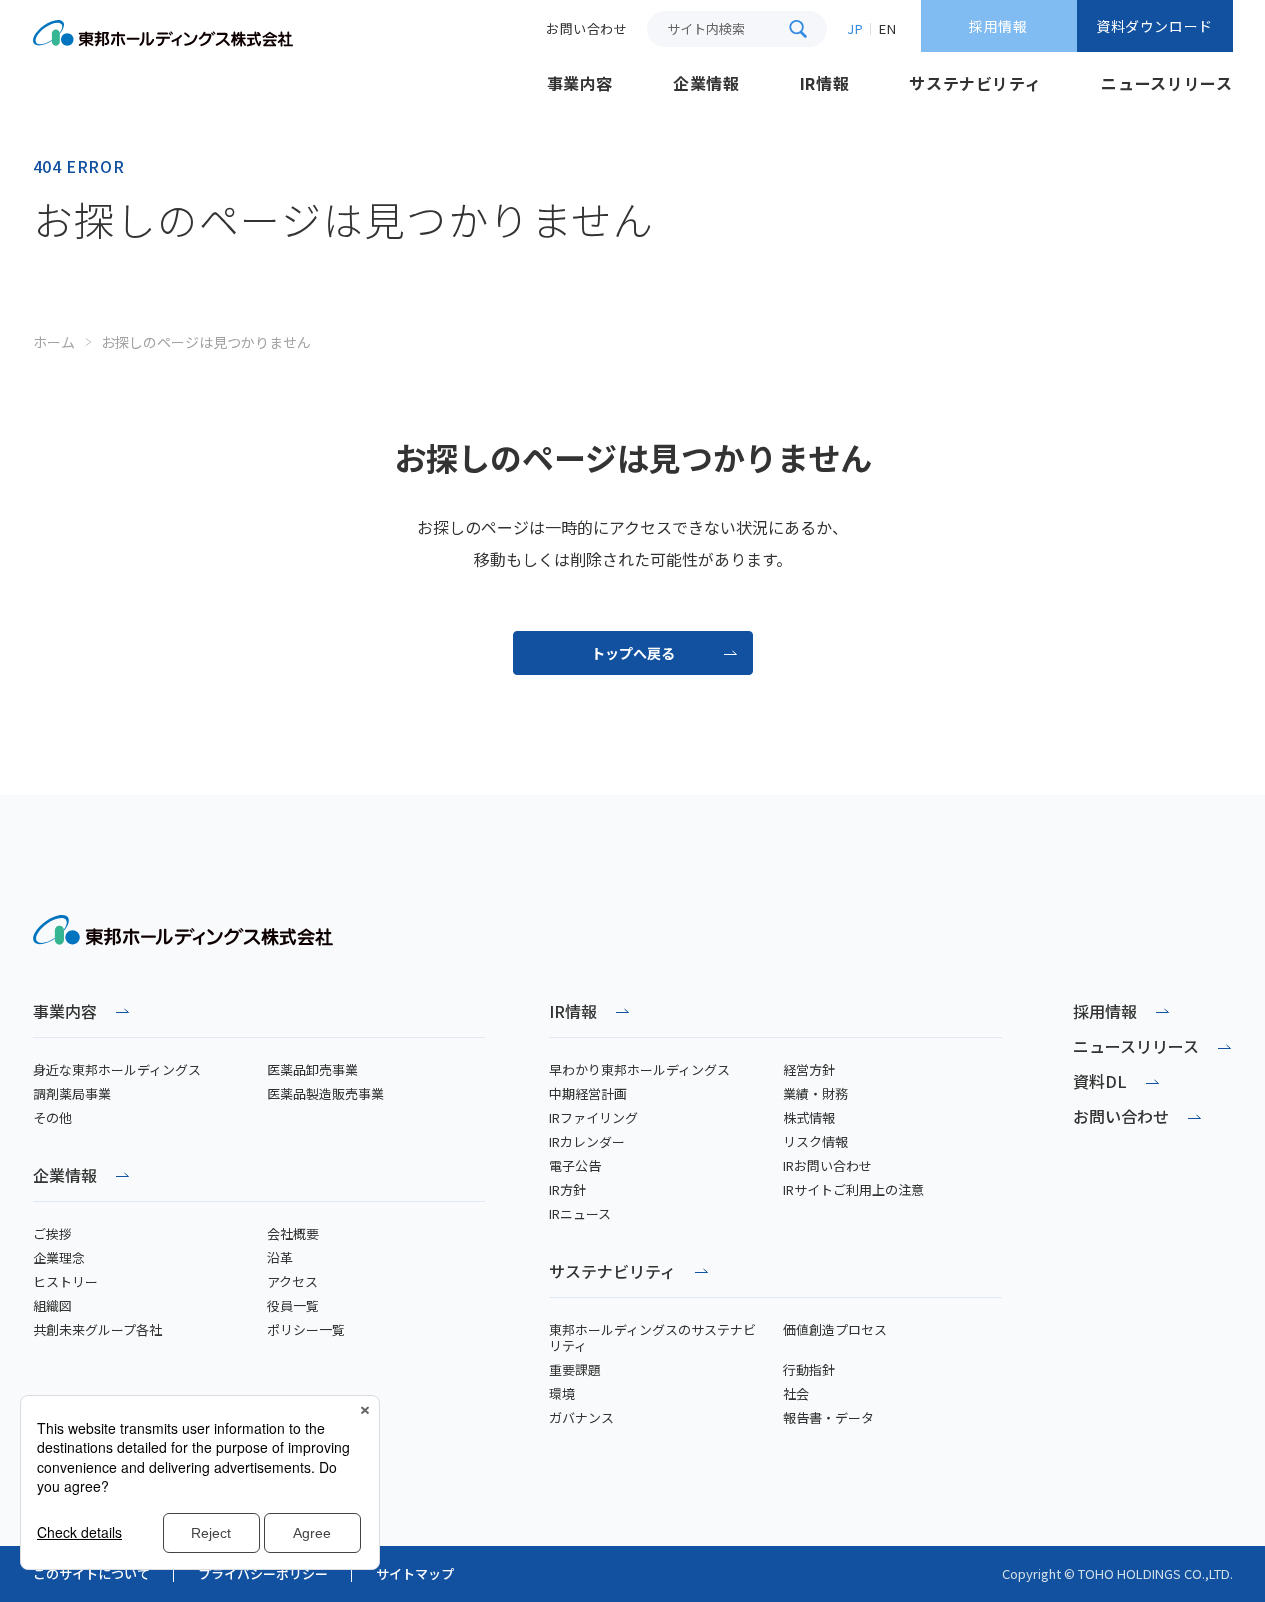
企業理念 (59, 1258)
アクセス (292, 1282)
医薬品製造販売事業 (325, 1094)
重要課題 (575, 1370)
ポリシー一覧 (306, 1330)
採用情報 (998, 26)
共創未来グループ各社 (97, 1330)
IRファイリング (593, 1118)
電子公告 (575, 1166)
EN (887, 28)
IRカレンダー (587, 1142)
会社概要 (293, 1234)
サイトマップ (415, 1574)
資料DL (1100, 1081)
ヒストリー (65, 1282)
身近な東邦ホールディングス (117, 1070)
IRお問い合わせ (827, 1166)
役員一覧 (293, 1306)
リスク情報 (815, 1142)
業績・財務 (815, 1094)
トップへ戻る (633, 653)
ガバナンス (581, 1418)
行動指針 (809, 1370)
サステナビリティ (612, 1272)
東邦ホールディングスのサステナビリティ (652, 1338)
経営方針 (809, 1070)
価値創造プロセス (835, 1330)
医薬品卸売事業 (312, 1070)
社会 (796, 1394)
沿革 (280, 1258)
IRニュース (580, 1214)
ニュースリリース (1136, 1046)
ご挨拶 (52, 1234)
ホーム (54, 342)
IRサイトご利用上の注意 (853, 1190)
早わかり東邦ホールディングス (639, 1070)
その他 (52, 1118)
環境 (562, 1394)
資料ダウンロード (1154, 26)
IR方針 (567, 1190)
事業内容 (65, 1012)
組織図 (52, 1306)
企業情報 (65, 1176)
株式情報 (809, 1118)
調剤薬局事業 (72, 1094)
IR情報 (573, 1012)
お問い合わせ (1121, 1116)
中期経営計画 (588, 1094)
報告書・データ (828, 1418)
